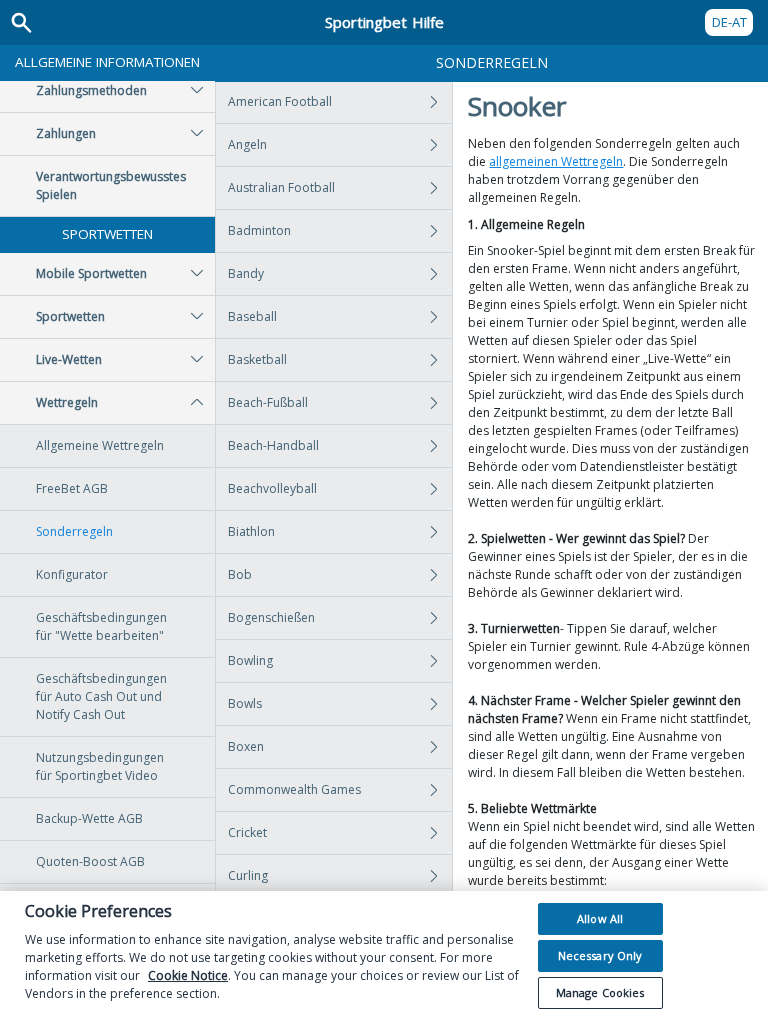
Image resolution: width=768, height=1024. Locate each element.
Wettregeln (67, 402)
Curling (248, 875)
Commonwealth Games (294, 789)
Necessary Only (600, 955)
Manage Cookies (600, 992)
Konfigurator (72, 574)
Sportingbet (384, 22)
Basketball (257, 359)
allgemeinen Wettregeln (556, 161)
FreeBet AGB (72, 488)
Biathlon (251, 531)
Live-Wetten (69, 359)
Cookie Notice (188, 975)
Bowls (245, 703)
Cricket (247, 832)
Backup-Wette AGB (89, 818)
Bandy (246, 273)
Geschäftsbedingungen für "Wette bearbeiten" (101, 626)
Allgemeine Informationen (107, 62)
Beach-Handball (273, 445)
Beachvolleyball (272, 488)
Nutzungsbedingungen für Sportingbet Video (100, 766)
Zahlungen (66, 133)
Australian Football (281, 187)
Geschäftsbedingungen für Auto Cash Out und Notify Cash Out (101, 696)
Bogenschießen (271, 617)
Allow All (600, 918)
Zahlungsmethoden (91, 90)
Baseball (252, 316)
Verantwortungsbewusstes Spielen (111, 185)
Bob (240, 574)
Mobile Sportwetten (91, 273)
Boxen (246, 746)
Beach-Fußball (268, 402)
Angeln (247, 144)
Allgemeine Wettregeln (100, 445)
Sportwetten (107, 234)
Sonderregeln (74, 531)
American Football (280, 101)
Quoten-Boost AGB (90, 861)
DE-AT (729, 22)
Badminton (259, 230)
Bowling (250, 660)
